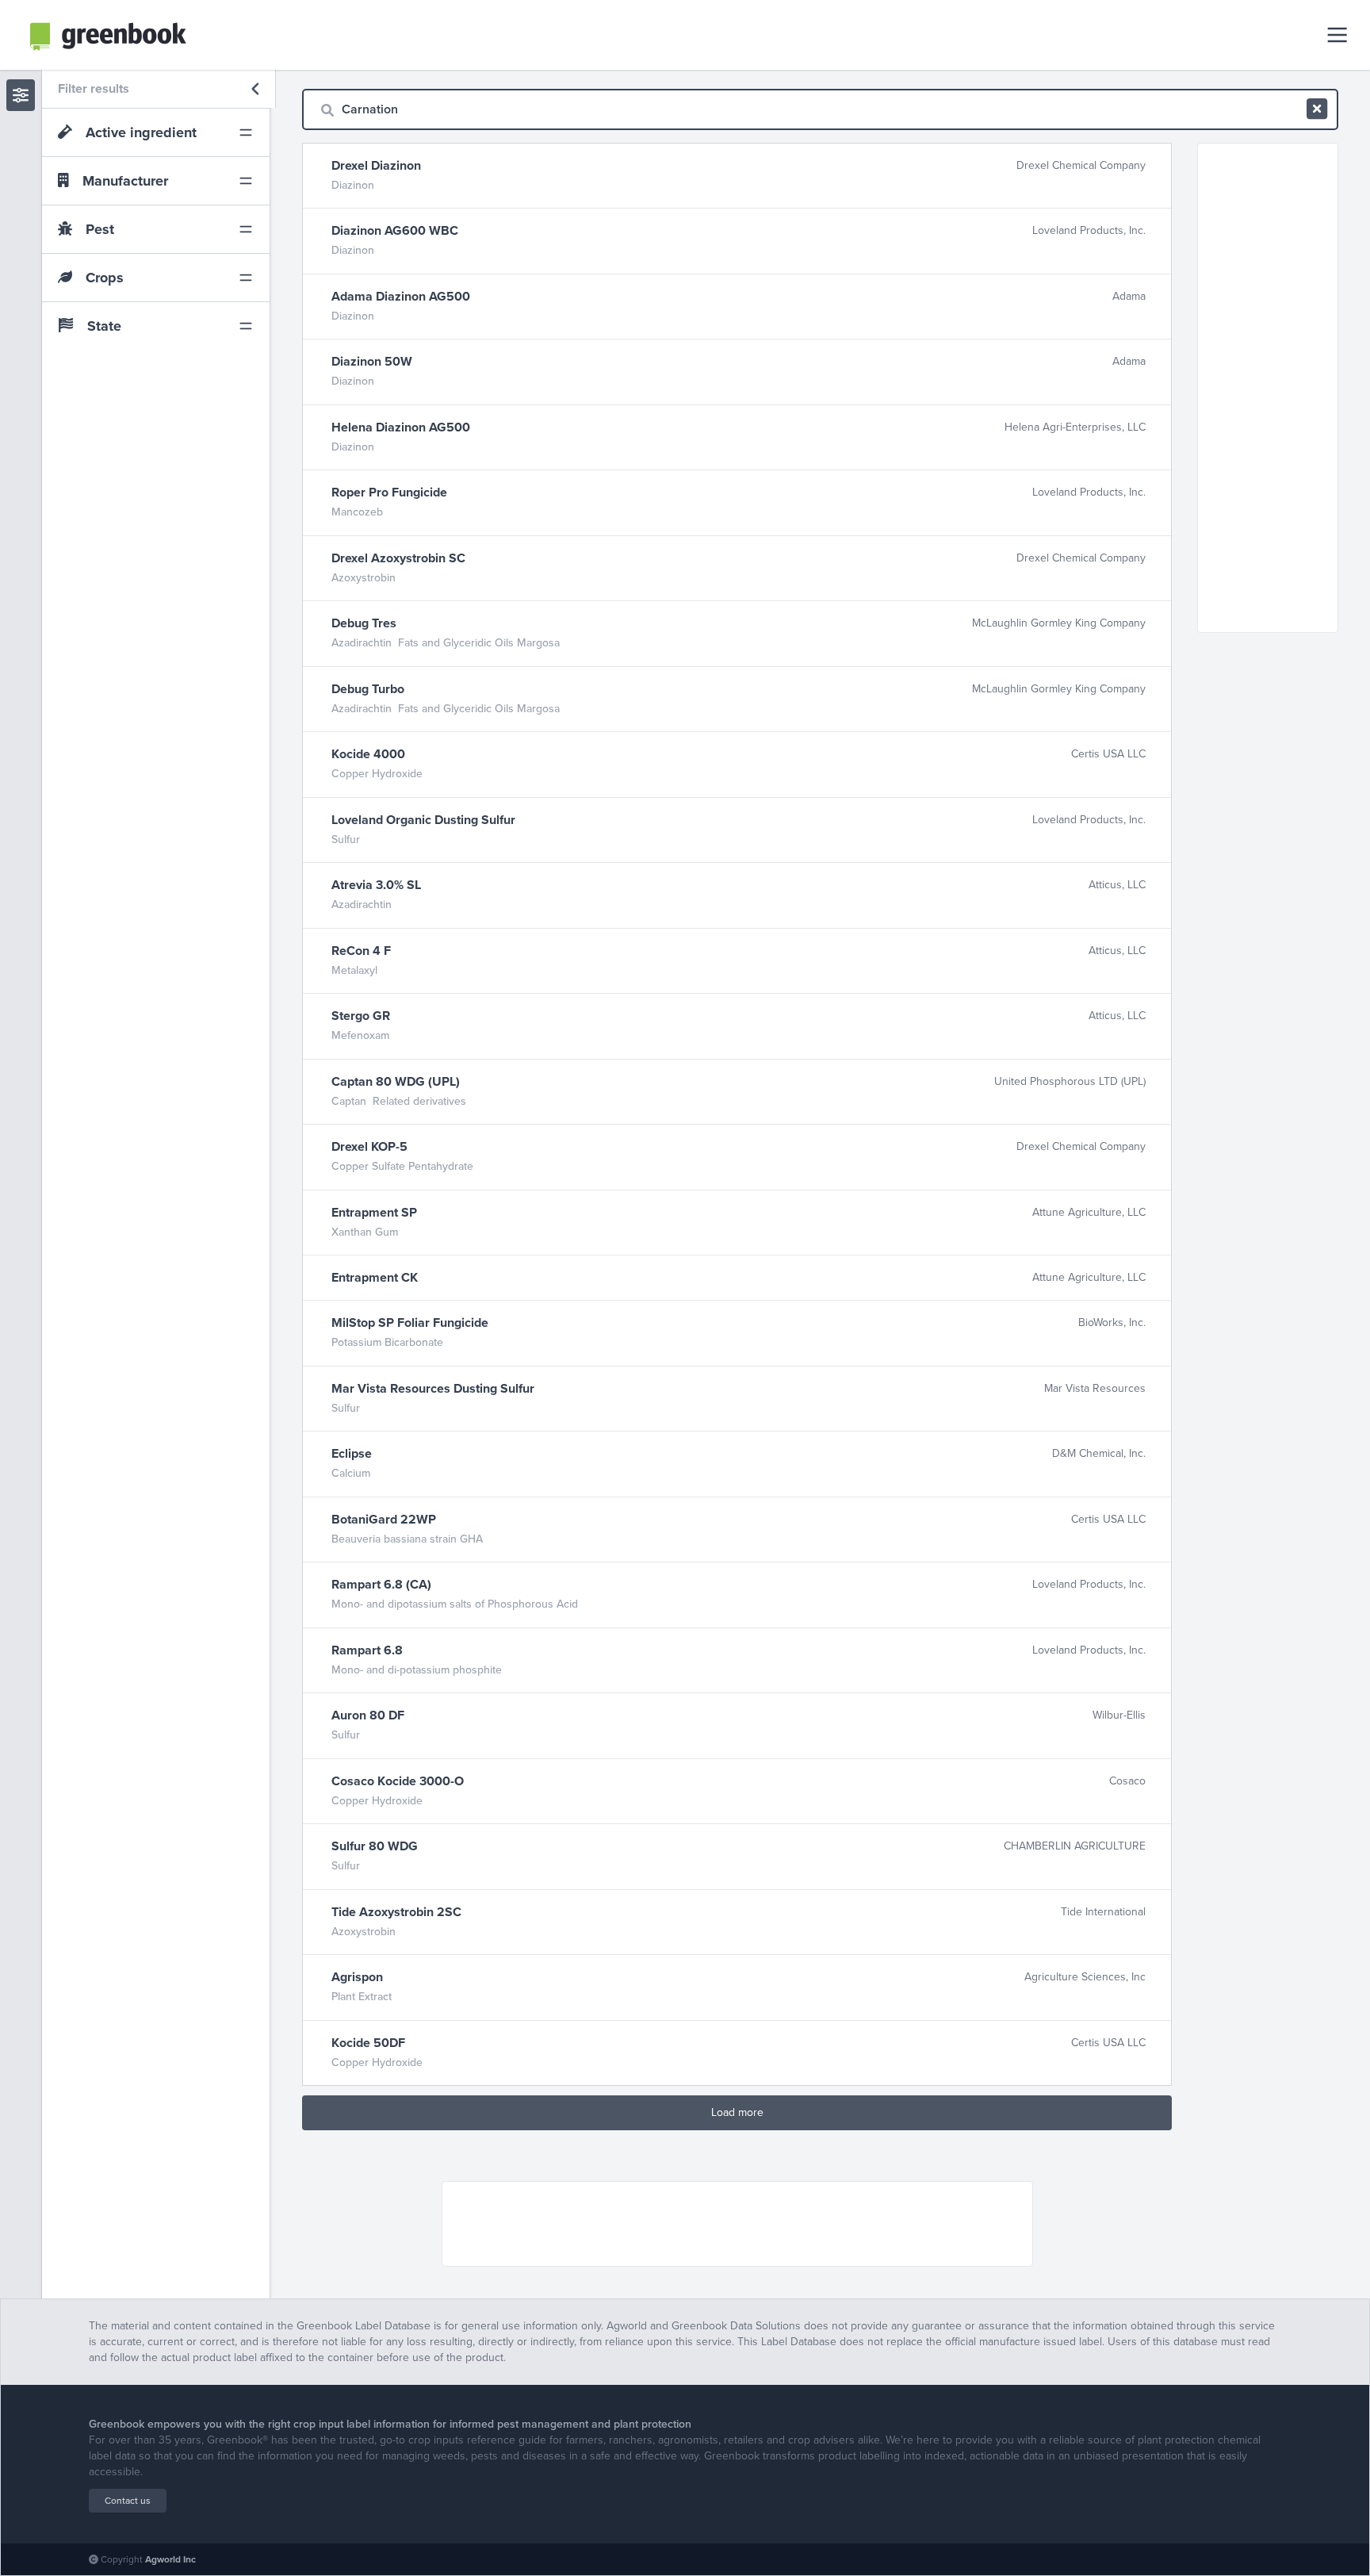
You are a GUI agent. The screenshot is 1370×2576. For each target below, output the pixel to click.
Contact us (128, 2501)
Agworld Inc (170, 2559)
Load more (737, 2112)
